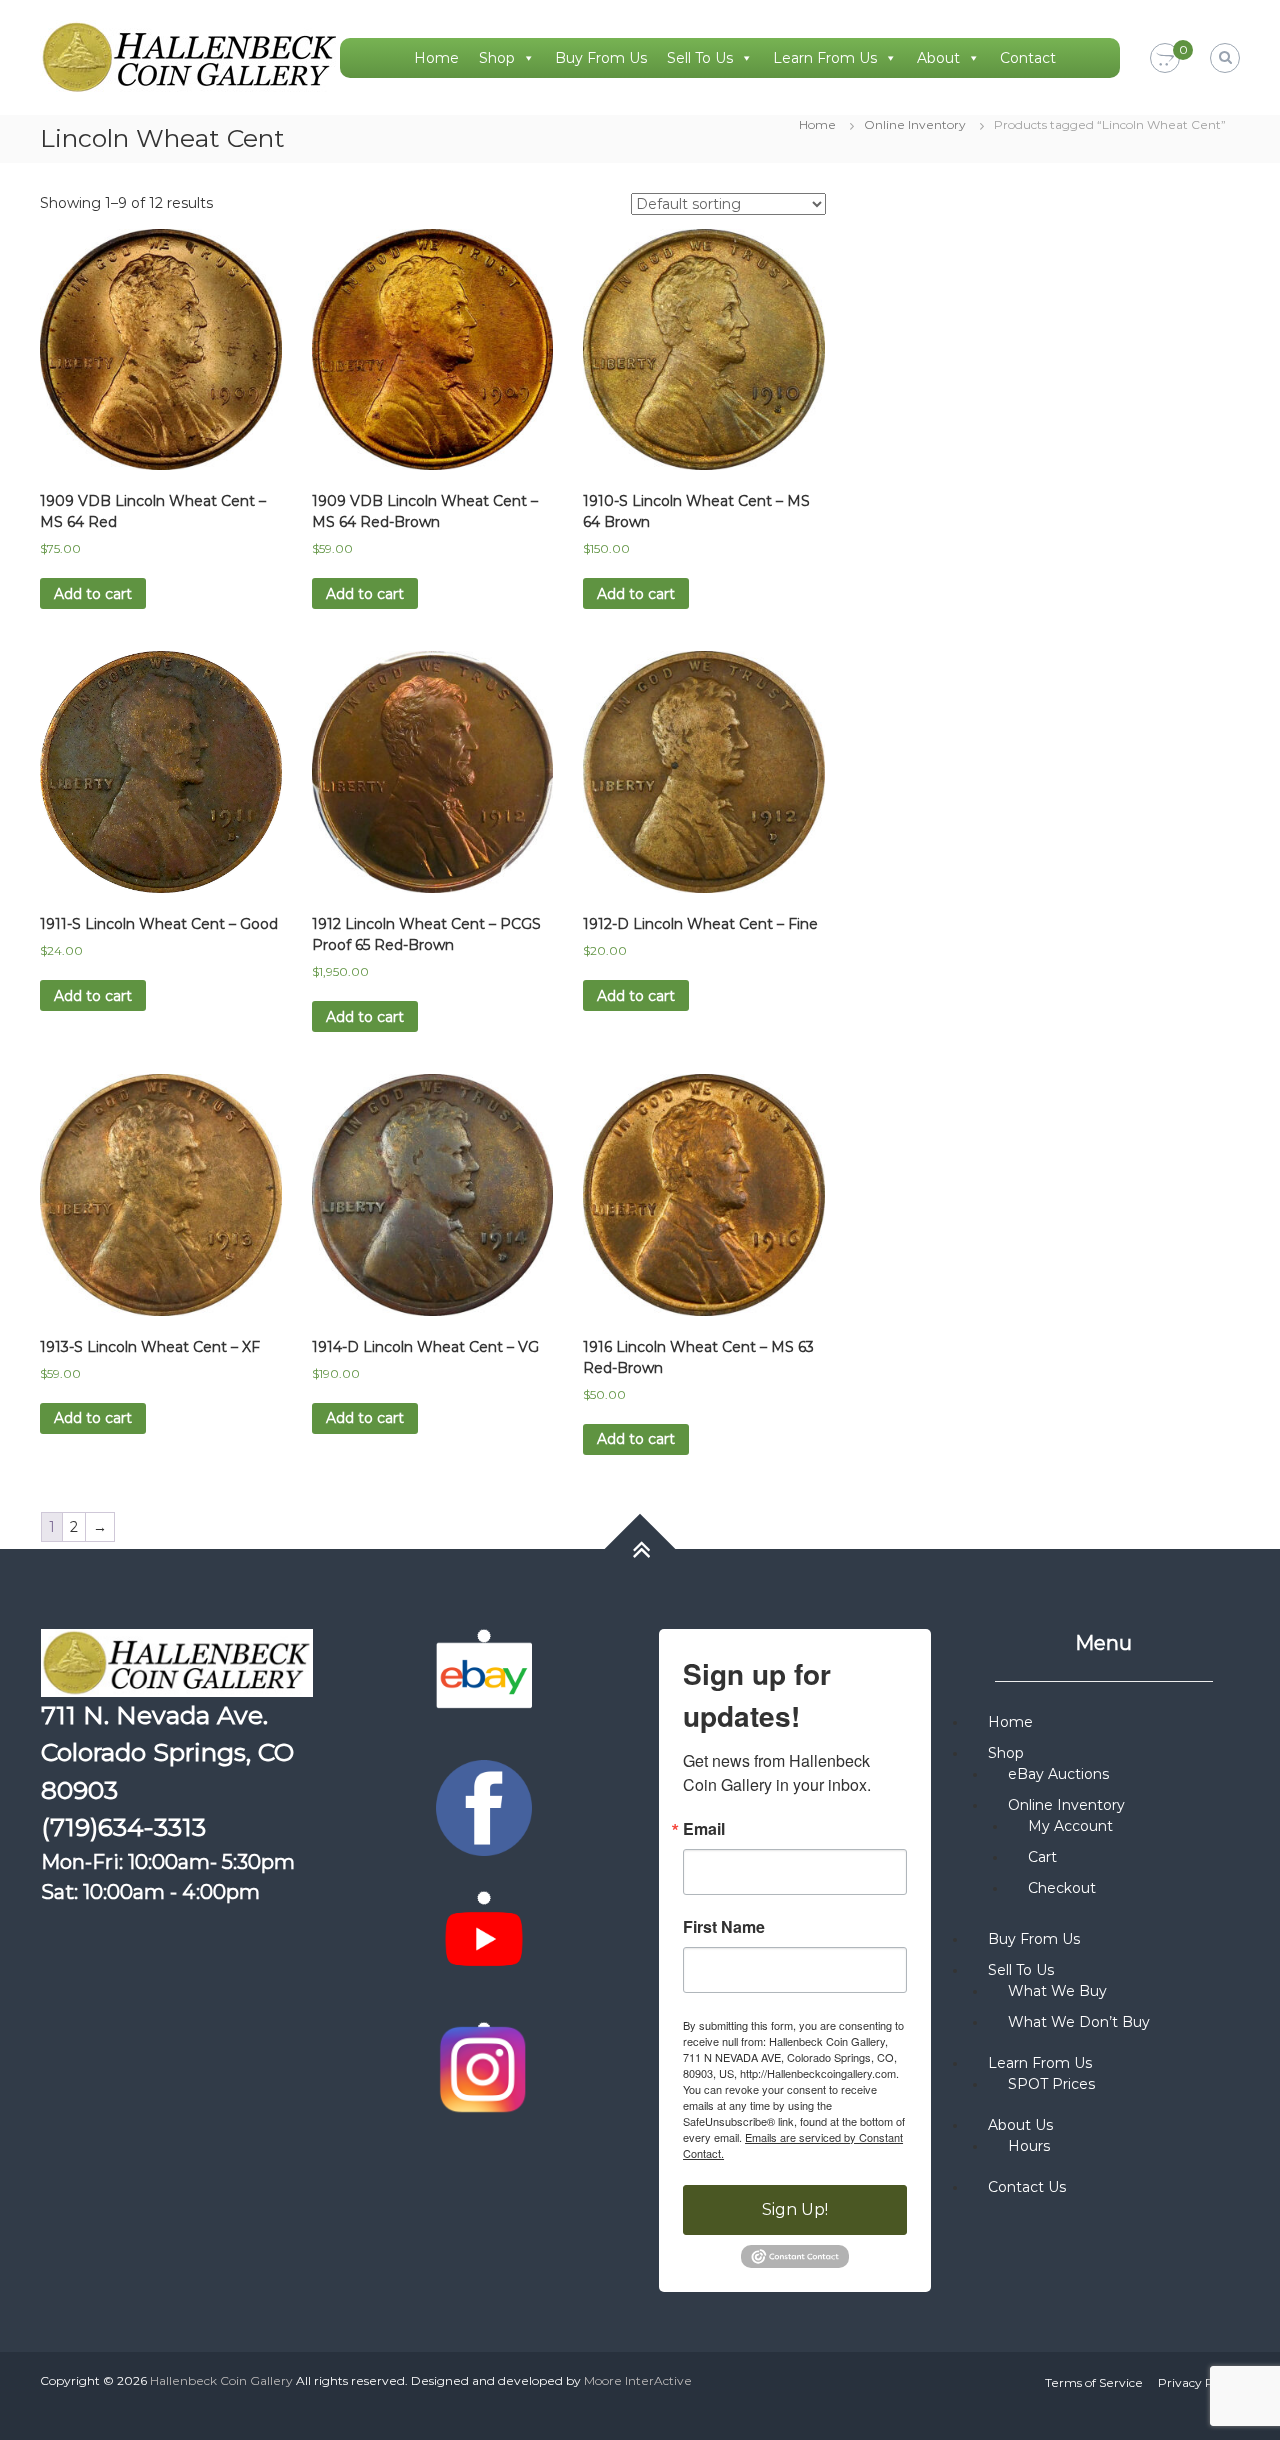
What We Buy (1057, 1991)
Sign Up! (795, 2209)
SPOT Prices (1051, 2084)
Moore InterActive (638, 2380)
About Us (1020, 2125)
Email (704, 1829)
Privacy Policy (1199, 2382)
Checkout (1062, 1888)
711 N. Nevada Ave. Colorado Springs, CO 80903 (167, 1752)
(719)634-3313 (123, 1827)
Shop (497, 58)
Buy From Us (601, 58)
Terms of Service (1094, 2382)
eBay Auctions (1058, 1774)
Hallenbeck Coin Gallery (221, 2380)
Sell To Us (700, 58)
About (938, 58)
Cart (1042, 1857)
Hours (1029, 2146)
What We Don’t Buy (1079, 2022)
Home (436, 58)
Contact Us (1027, 2187)
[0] (1165, 59)
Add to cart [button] (93, 594)
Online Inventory (915, 124)
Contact (1028, 58)
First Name (724, 1927)
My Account (1070, 1826)
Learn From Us (825, 58)
